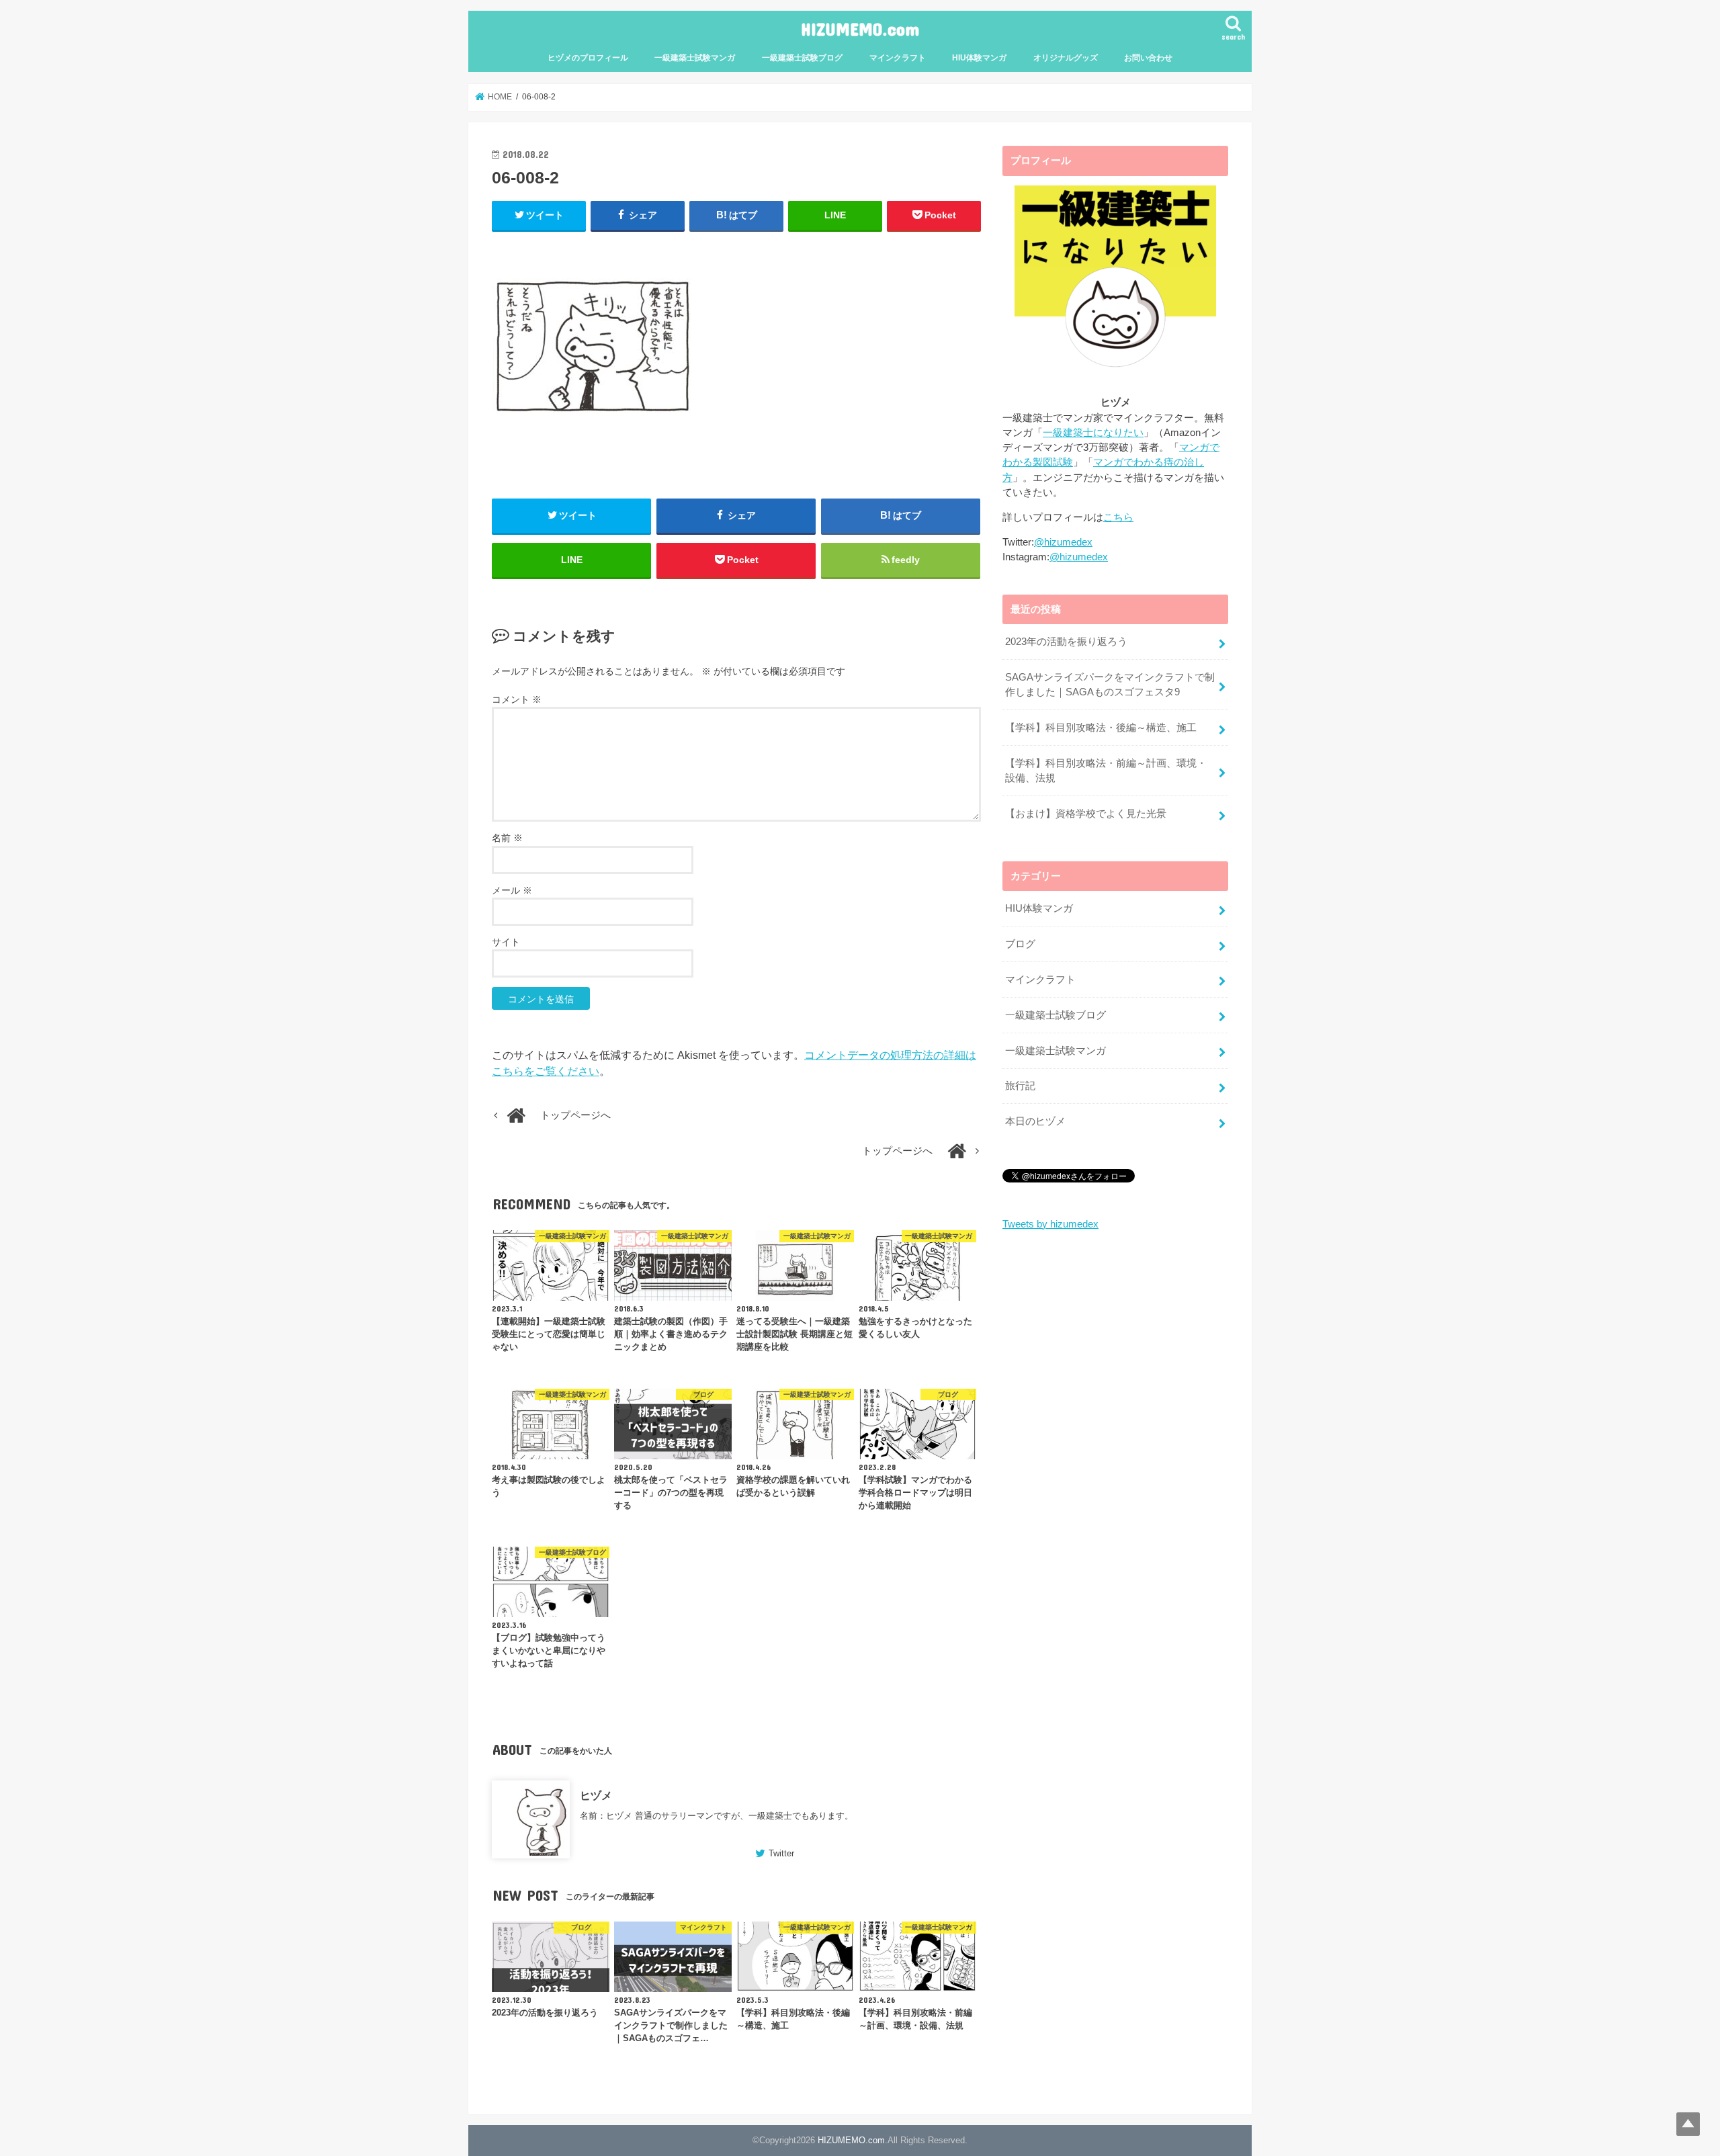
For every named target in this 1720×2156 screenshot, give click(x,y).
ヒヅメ (596, 1795)
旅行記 (1020, 1086)
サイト (506, 942)
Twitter (781, 1853)
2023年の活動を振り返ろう (1066, 642)
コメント (517, 699)
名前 (507, 838)
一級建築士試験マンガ (695, 58)
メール (512, 890)
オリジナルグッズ (1066, 58)
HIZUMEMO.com (860, 29)
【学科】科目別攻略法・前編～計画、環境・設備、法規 (1106, 771)
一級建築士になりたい (1093, 433)
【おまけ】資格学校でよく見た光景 (1086, 814)
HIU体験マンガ (979, 58)
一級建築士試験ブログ (802, 58)
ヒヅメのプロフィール (588, 58)
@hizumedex (1063, 542)
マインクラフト (898, 58)
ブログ (1020, 944)
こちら (1118, 517)
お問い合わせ (1148, 58)
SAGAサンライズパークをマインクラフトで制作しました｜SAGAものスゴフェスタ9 (1110, 685)
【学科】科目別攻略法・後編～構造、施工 (1101, 728)
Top (1688, 2124)
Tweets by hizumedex (1050, 1224)
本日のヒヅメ (1035, 1121)
